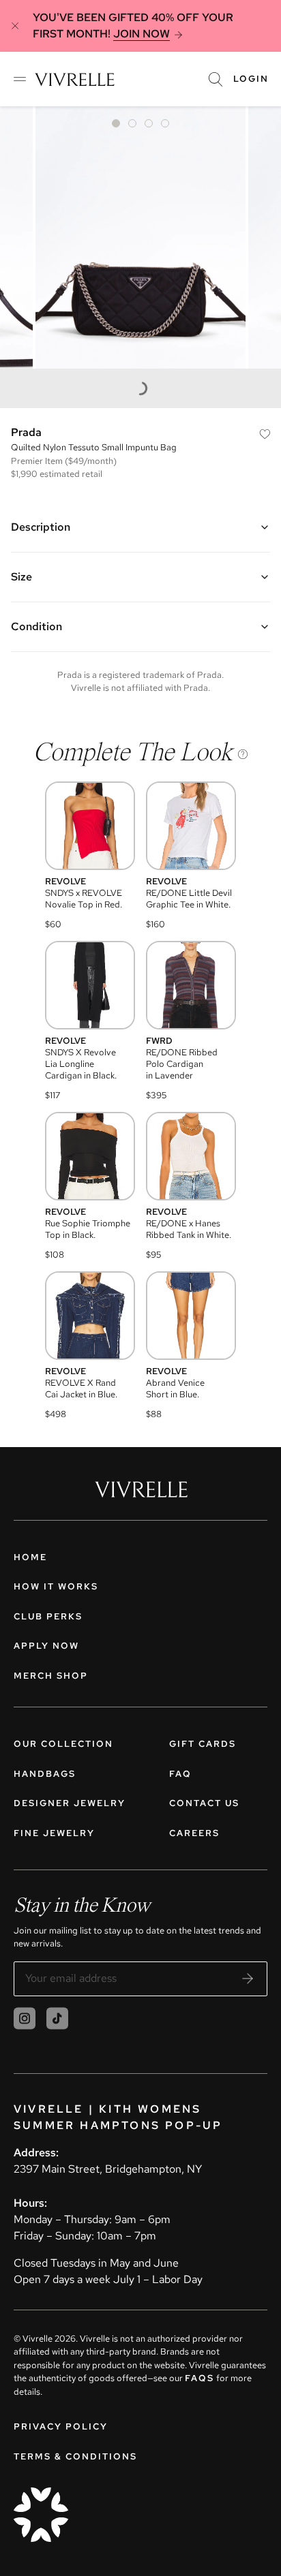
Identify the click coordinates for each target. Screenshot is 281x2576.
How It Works (56, 1586)
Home (30, 1557)
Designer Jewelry (70, 1803)
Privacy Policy (61, 2426)
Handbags (45, 1774)
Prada (26, 432)
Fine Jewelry (54, 1833)
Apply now (46, 1646)
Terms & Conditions (75, 2456)
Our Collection (63, 1744)
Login (251, 79)
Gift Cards (203, 1744)
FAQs (199, 2378)
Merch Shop (51, 1676)
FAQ (180, 1774)
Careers (194, 1833)
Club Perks (48, 1616)
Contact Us (204, 1803)
